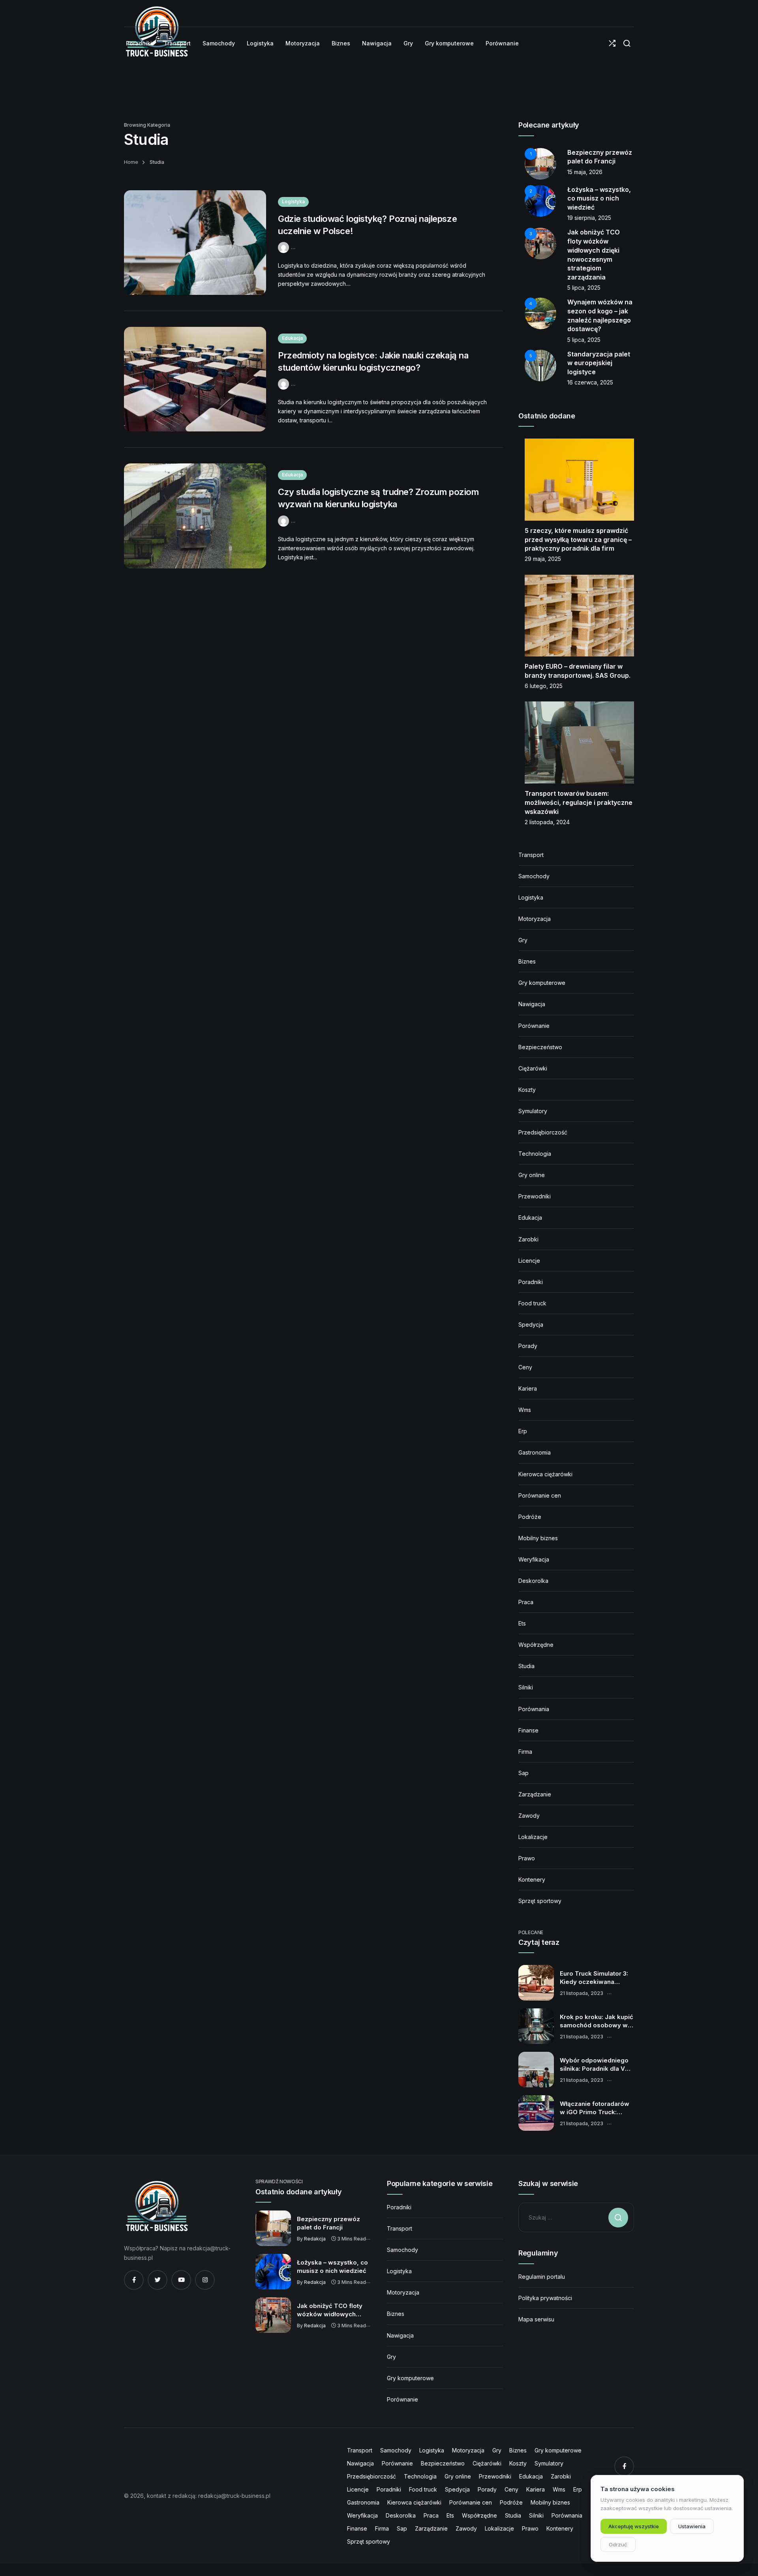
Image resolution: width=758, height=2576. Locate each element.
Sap (523, 1773)
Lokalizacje (533, 1837)
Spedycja (531, 1325)
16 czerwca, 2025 (590, 382)
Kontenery (532, 1880)
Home (131, 162)
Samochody (534, 876)
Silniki (526, 1687)
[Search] (627, 44)
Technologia (535, 1154)
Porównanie (534, 1026)
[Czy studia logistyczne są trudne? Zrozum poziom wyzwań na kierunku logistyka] (195, 516)
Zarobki (528, 1239)
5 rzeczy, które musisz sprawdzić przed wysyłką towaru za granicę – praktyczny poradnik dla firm (578, 539)
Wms (525, 1410)
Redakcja (315, 2239)
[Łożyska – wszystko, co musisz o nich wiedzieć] (273, 2272)
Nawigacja (532, 1004)
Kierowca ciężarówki (545, 1474)
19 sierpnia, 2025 (589, 218)
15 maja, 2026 (585, 172)
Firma (525, 1752)
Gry (523, 940)
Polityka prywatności (545, 2298)
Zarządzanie (535, 1794)
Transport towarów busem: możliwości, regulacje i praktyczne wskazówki (579, 802)
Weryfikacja (534, 1559)
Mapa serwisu (536, 2319)
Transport (531, 855)
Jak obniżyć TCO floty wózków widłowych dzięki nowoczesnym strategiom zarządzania (332, 2310)
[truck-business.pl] (157, 2206)
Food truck (532, 1303)
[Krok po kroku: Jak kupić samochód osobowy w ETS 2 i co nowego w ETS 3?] (536, 2026)
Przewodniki (535, 1196)
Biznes (527, 961)
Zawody (529, 1816)
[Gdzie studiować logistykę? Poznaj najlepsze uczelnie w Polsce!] (195, 243)
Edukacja (292, 338)
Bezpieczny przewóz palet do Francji (328, 2223)
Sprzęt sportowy (540, 1901)
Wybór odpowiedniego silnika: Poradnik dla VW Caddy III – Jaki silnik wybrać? (595, 2065)
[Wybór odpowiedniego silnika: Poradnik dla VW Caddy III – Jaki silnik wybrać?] (536, 2070)
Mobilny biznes (538, 1538)
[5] (540, 365)
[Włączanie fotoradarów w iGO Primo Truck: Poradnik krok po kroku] (536, 2113)
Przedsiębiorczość (543, 1132)
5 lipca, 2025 (584, 288)
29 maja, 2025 (543, 559)
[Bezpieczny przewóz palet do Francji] (273, 2228)
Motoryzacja (535, 919)
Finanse (528, 1730)
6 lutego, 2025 (544, 686)
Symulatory (533, 1111)
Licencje (529, 1261)
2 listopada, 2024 (547, 822)
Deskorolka (533, 1581)
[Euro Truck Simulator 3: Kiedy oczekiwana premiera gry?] (536, 1983)
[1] (540, 163)
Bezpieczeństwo (540, 1047)
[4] (540, 313)
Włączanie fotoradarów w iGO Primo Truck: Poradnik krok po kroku (595, 2108)
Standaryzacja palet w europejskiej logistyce (599, 363)
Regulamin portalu (542, 2277)
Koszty (527, 1090)
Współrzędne (536, 1645)
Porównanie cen (540, 1495)
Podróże (530, 1517)
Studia (526, 1666)
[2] (540, 200)
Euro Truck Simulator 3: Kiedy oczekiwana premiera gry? (594, 1978)
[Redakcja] (284, 247)
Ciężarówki (533, 1068)
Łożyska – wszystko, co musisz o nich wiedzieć (599, 198)
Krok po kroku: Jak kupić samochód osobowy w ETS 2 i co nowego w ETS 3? (597, 2021)
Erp (523, 1431)
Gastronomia (535, 1452)
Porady (528, 1346)
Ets (522, 1623)
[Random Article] (612, 44)
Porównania (534, 1709)
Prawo (527, 1858)
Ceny (525, 1367)
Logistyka (293, 202)
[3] (540, 243)
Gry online (532, 1175)
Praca (526, 1602)
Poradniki (531, 1282)
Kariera (528, 1388)
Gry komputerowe (542, 983)
